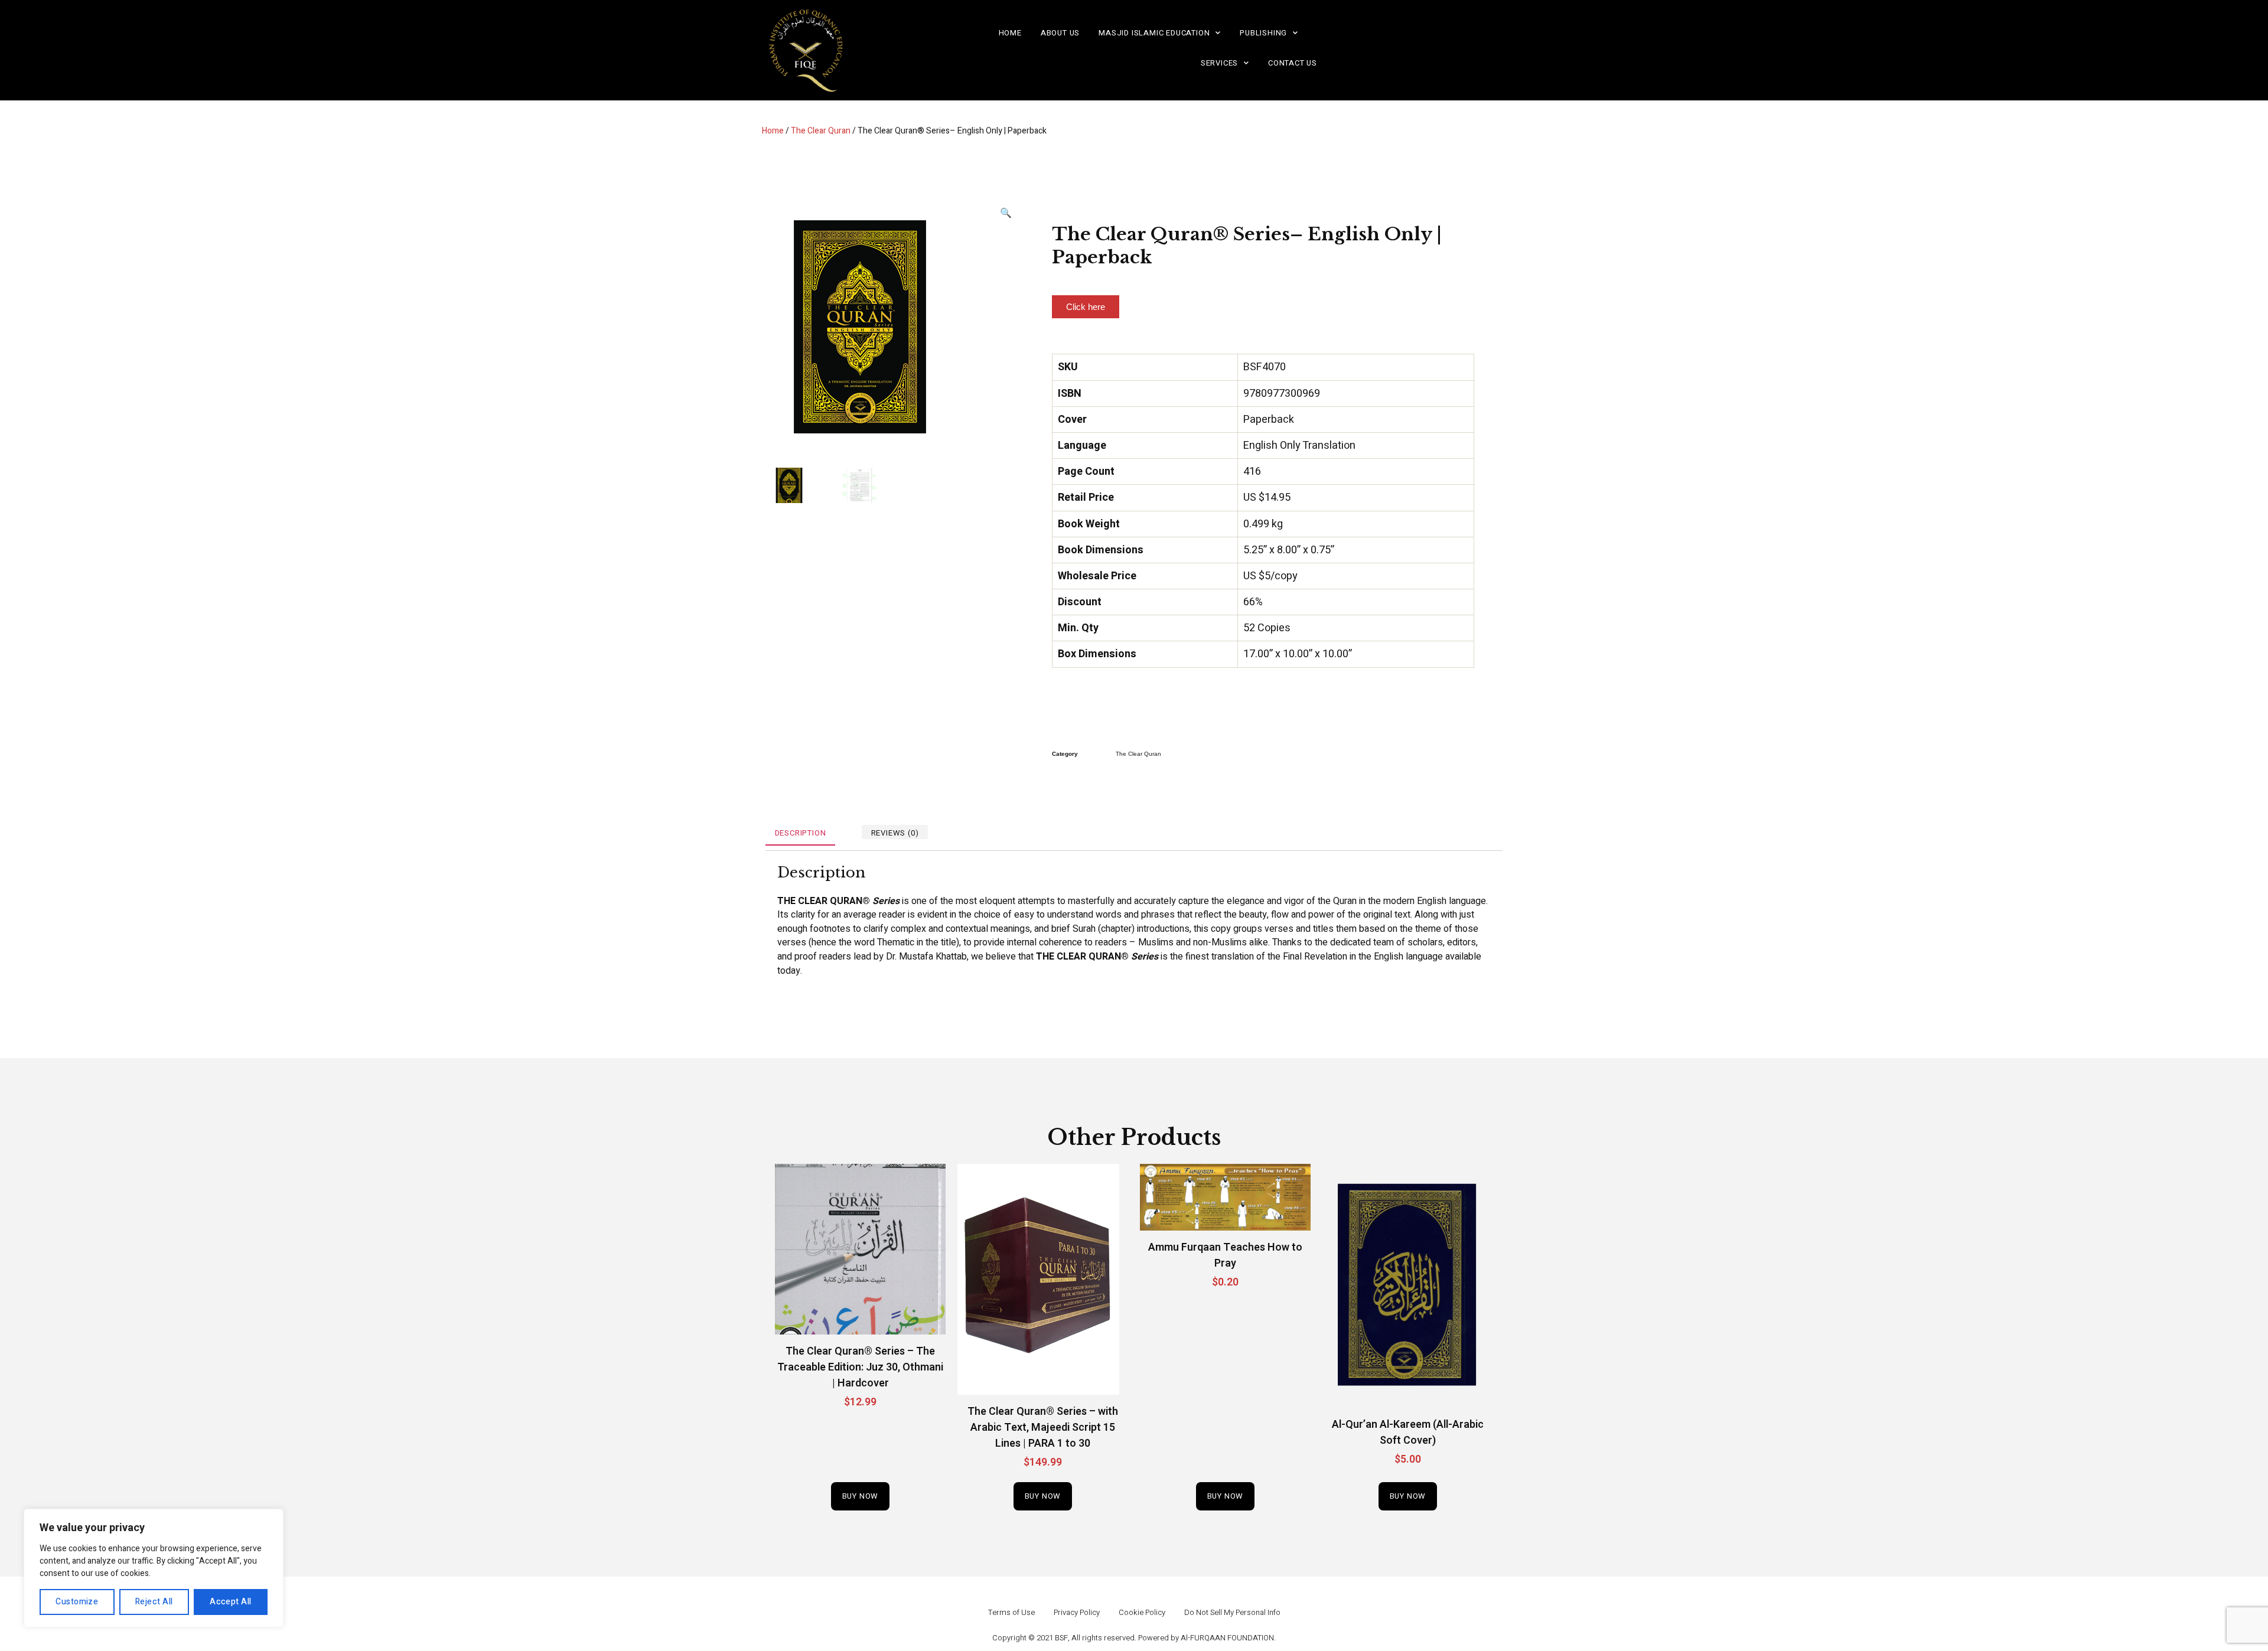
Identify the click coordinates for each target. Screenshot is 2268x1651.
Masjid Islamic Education (1154, 33)
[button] (1086, 307)
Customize (77, 1602)
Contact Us (1293, 63)
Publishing (1263, 33)
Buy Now (861, 1496)
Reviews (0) (895, 833)
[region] (154, 1568)
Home (1010, 33)
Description (801, 833)
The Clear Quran (821, 131)
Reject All (154, 1602)
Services (1219, 63)
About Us (1060, 33)
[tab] (800, 832)
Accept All (231, 1602)
